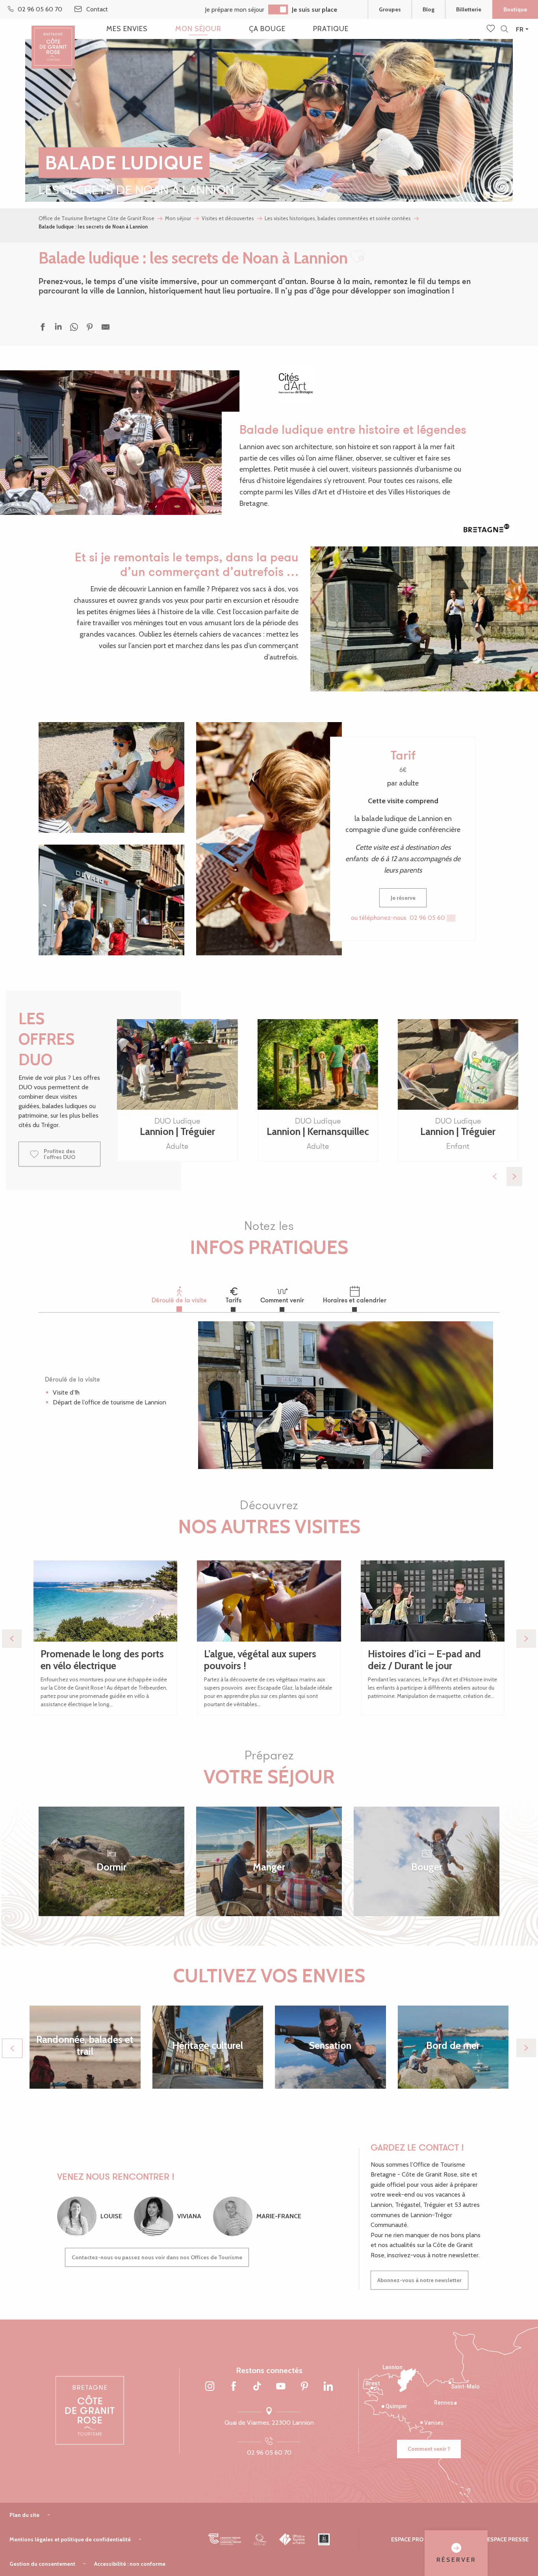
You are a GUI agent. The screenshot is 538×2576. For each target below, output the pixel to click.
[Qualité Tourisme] (260, 2539)
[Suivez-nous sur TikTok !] (257, 2387)
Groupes (390, 9)
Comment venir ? (429, 2449)
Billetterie (469, 9)
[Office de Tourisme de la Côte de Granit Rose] (53, 40)
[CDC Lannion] (225, 2539)
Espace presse (508, 2539)
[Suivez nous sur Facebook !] (234, 2387)
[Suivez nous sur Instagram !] (210, 2387)
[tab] (179, 1295)
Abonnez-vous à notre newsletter (419, 2280)
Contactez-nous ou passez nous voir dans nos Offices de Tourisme (157, 2257)
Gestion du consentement (42, 2564)
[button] (504, 29)
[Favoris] (492, 29)
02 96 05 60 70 (269, 2452)
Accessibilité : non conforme (130, 2564)
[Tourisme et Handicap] (324, 2539)
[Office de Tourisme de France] (292, 2539)
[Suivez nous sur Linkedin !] (328, 2387)
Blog (429, 9)
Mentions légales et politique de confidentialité (70, 2539)
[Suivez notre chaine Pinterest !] (304, 2387)
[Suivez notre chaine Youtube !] (281, 2387)
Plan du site (24, 2515)
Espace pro (407, 2539)
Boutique (515, 9)
